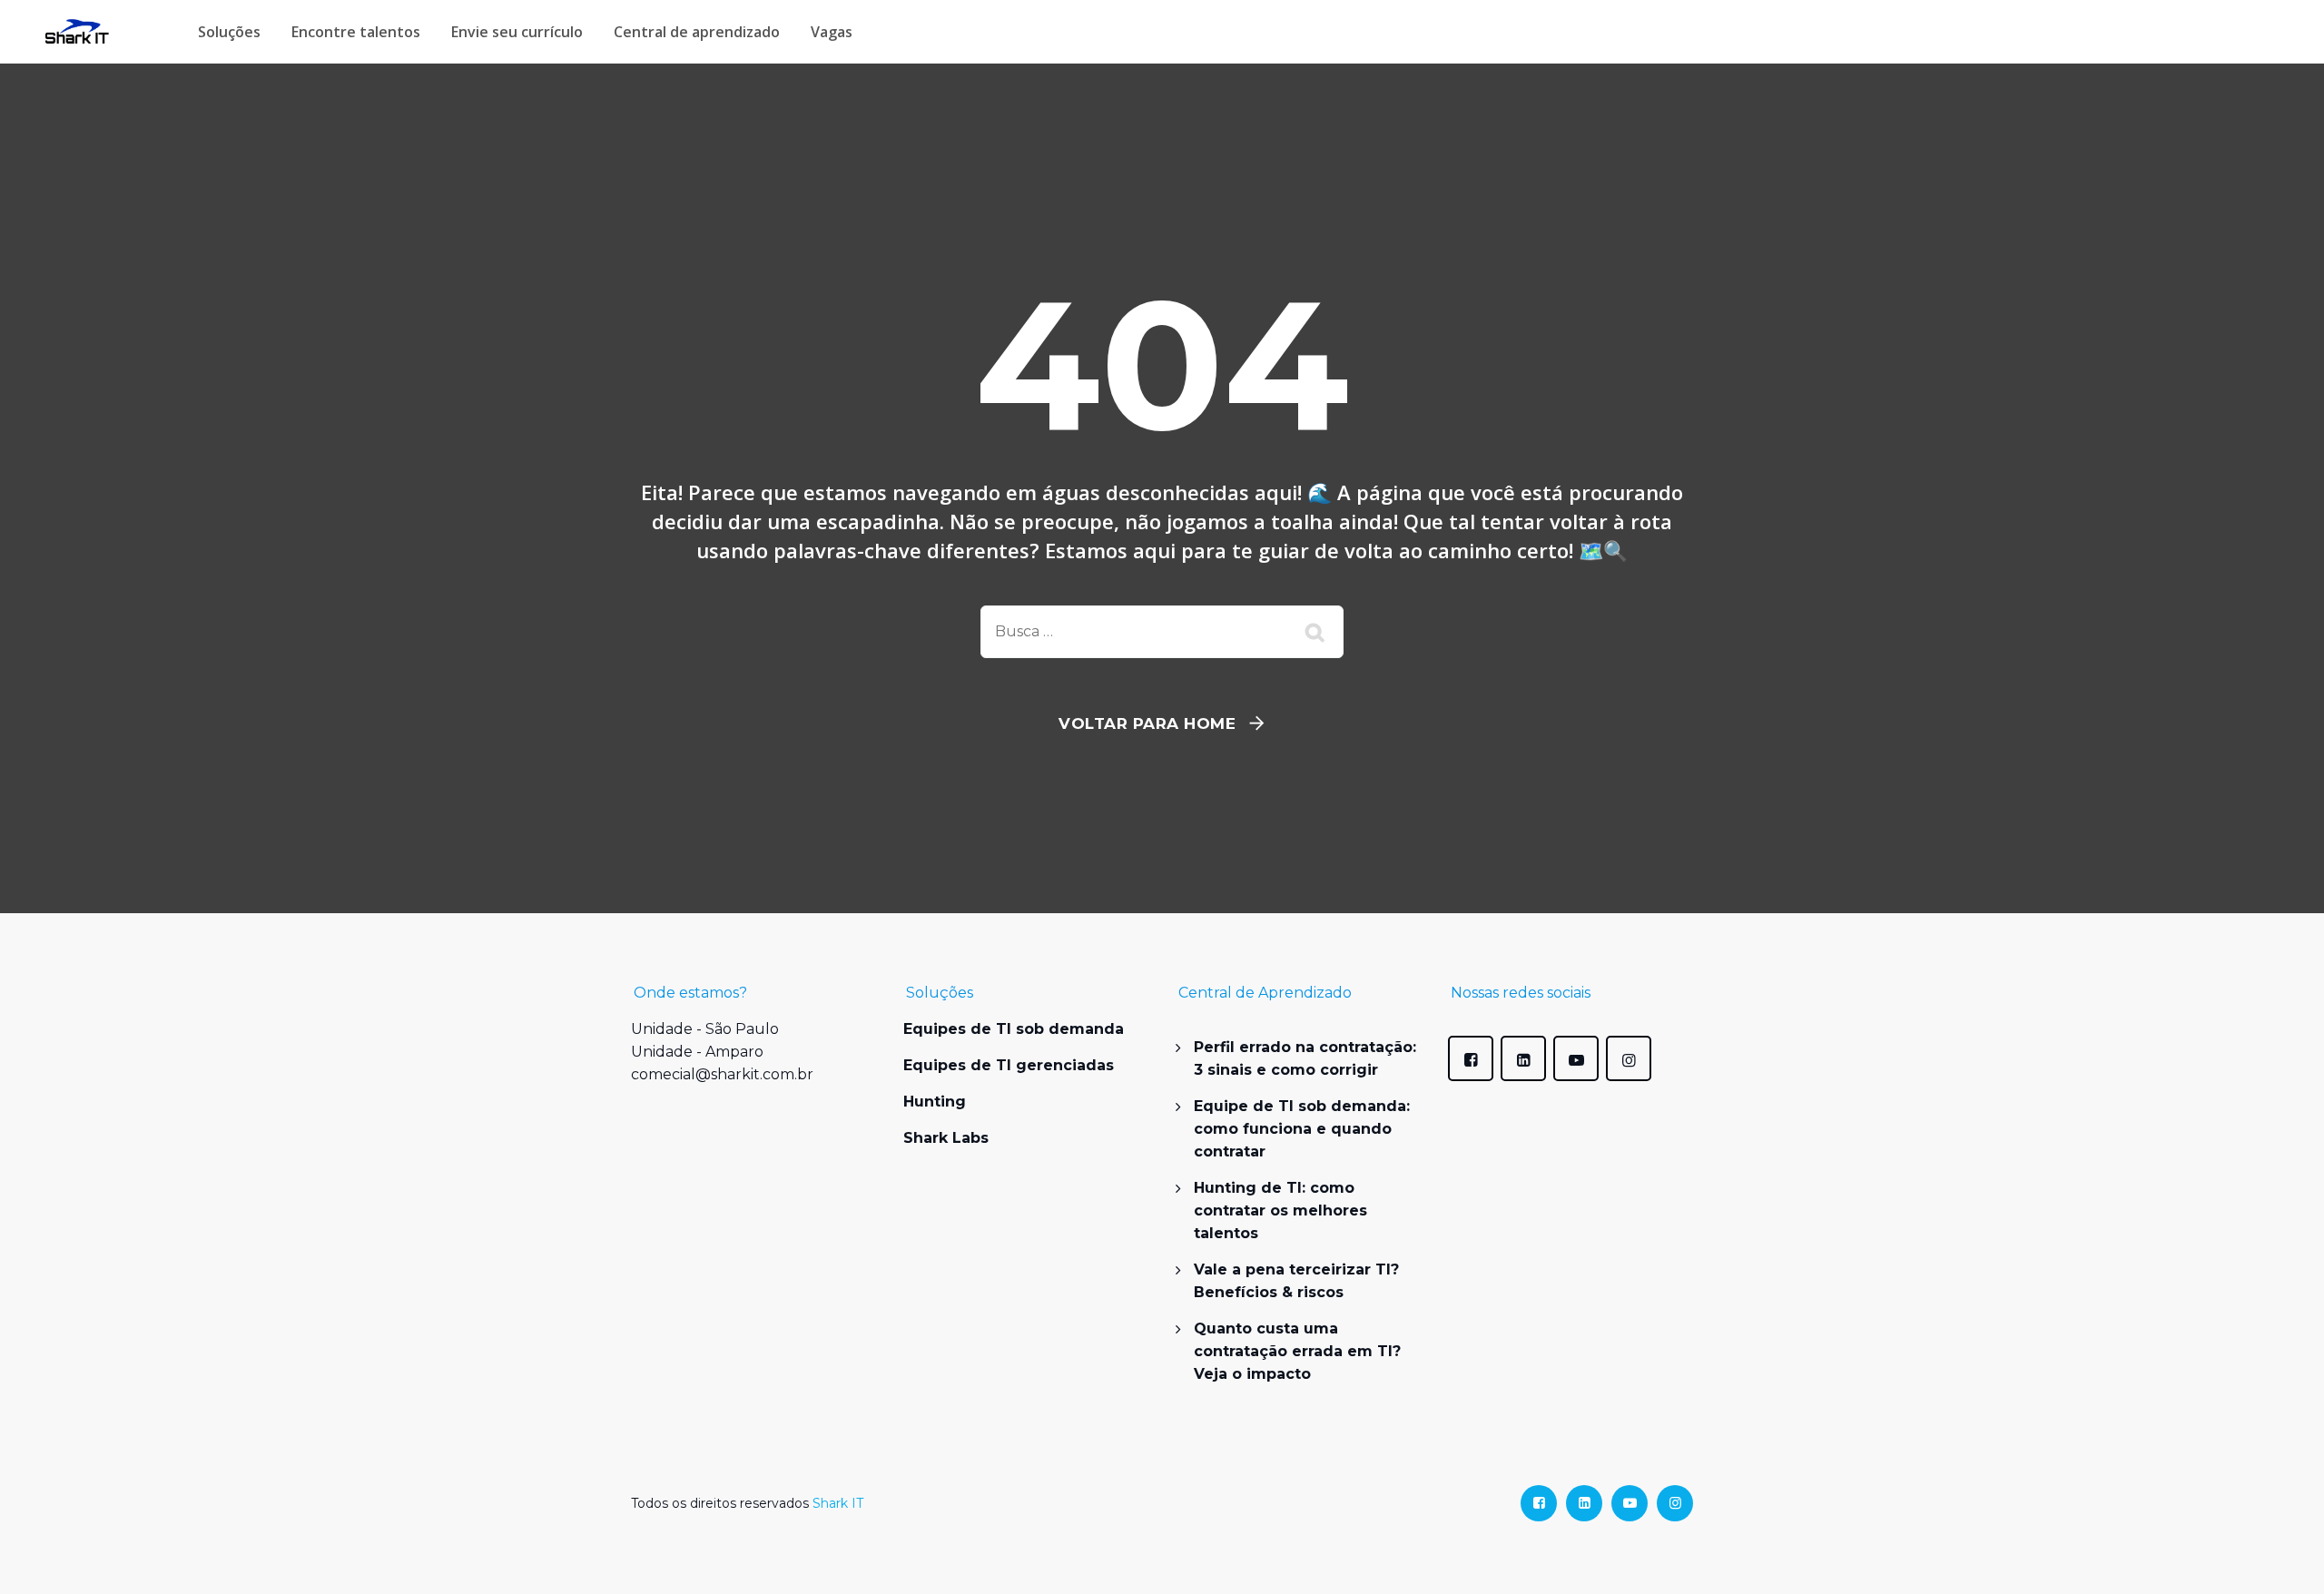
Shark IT (838, 1503)
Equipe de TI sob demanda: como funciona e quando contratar (1302, 1129)
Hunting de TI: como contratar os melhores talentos (1280, 1210)
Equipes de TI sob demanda (1014, 1029)
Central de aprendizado (697, 32)
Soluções (229, 32)
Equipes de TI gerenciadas (1009, 1065)
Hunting (935, 1102)
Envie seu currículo (517, 32)
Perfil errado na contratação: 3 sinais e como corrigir (1305, 1058)
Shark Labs (946, 1138)
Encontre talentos (356, 32)
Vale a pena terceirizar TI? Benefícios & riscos (1296, 1281)
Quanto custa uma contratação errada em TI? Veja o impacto (1297, 1351)
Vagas (832, 32)
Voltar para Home (1147, 723)
